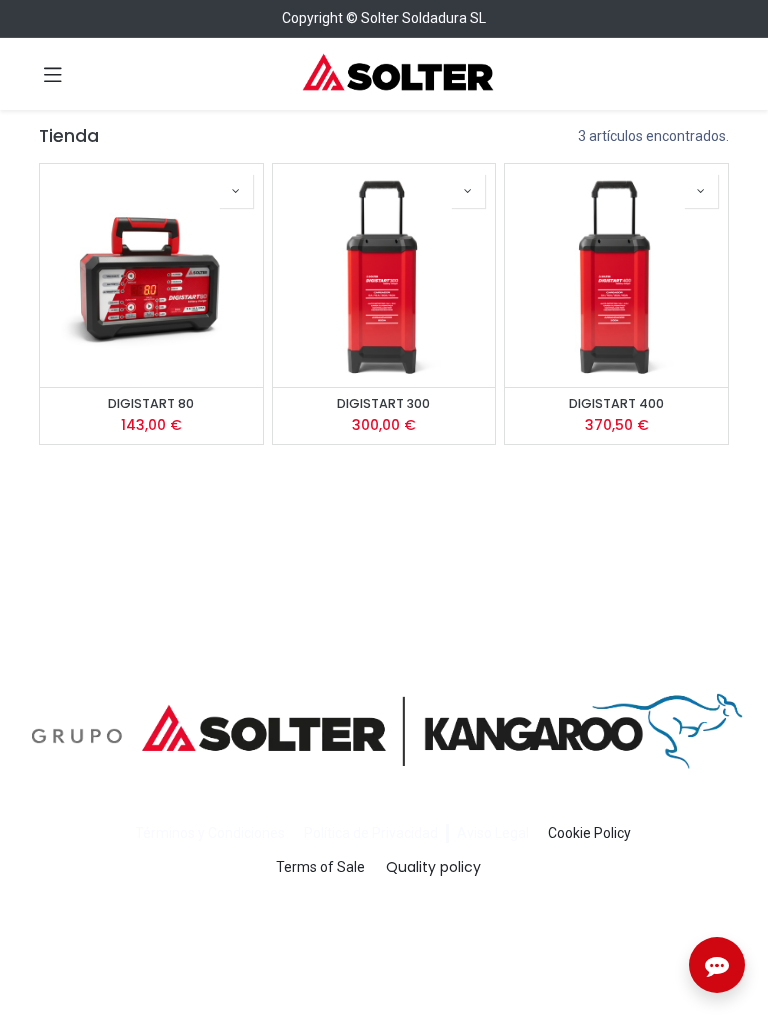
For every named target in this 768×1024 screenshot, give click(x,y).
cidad (421, 833)
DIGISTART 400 (616, 403)
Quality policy (433, 867)
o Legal (506, 833)
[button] (236, 191)
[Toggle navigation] (53, 74)
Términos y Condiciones (210, 833)
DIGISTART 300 (383, 403)
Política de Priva (354, 833)
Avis (470, 833)
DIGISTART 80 (151, 403)
